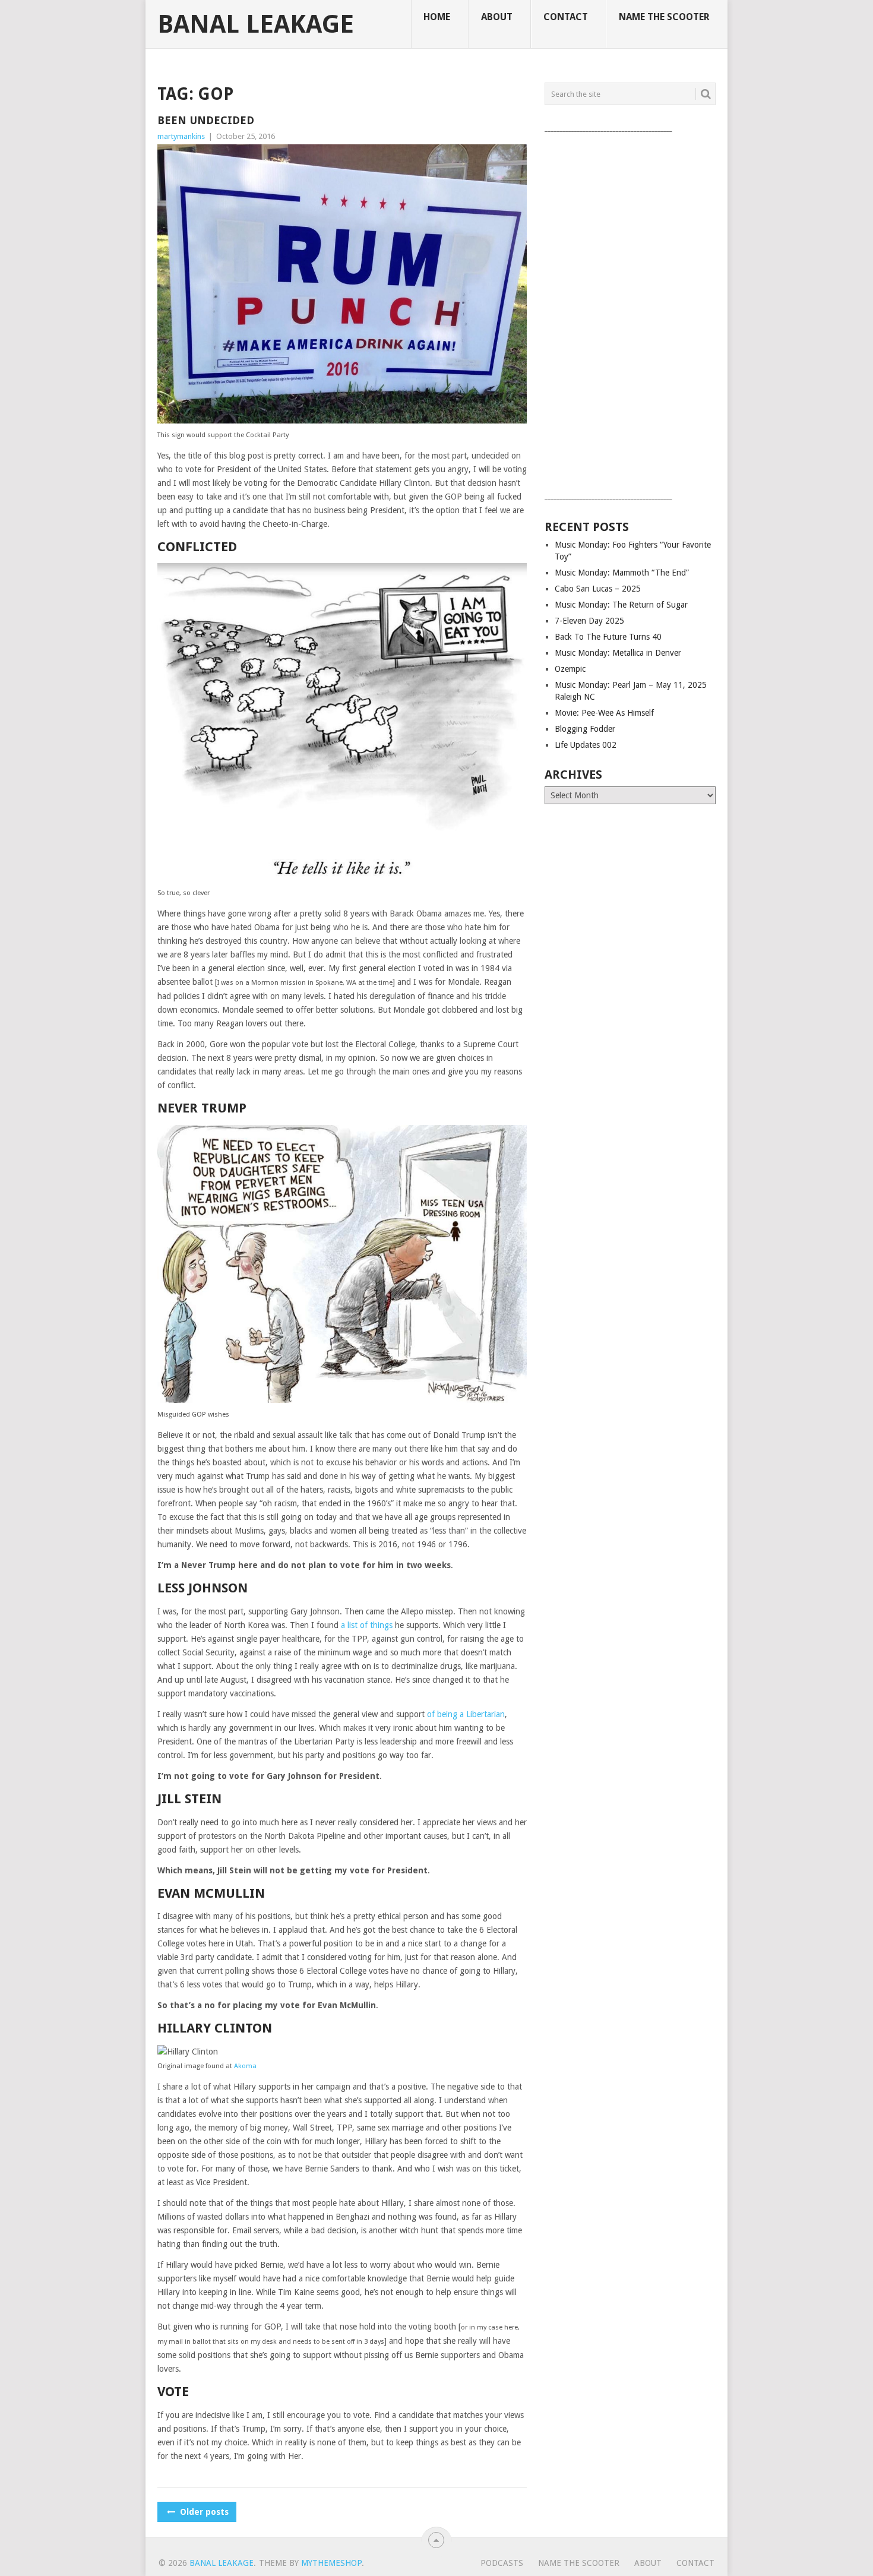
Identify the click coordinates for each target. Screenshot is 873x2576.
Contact (566, 17)
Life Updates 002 (586, 745)
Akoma (245, 2066)
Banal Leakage (256, 24)
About (497, 17)
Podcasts (502, 2563)
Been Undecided (206, 120)
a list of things (367, 1625)
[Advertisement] (630, 313)
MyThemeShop (331, 2563)
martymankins (181, 136)
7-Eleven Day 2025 (589, 621)
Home (437, 17)
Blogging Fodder (585, 729)
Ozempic (570, 669)
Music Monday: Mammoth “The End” (622, 573)
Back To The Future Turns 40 (608, 637)
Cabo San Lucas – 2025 (598, 589)
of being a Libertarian (466, 1714)
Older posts (203, 2512)
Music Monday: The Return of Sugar (621, 605)
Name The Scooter (664, 17)
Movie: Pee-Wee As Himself (604, 713)
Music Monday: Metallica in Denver (618, 653)
